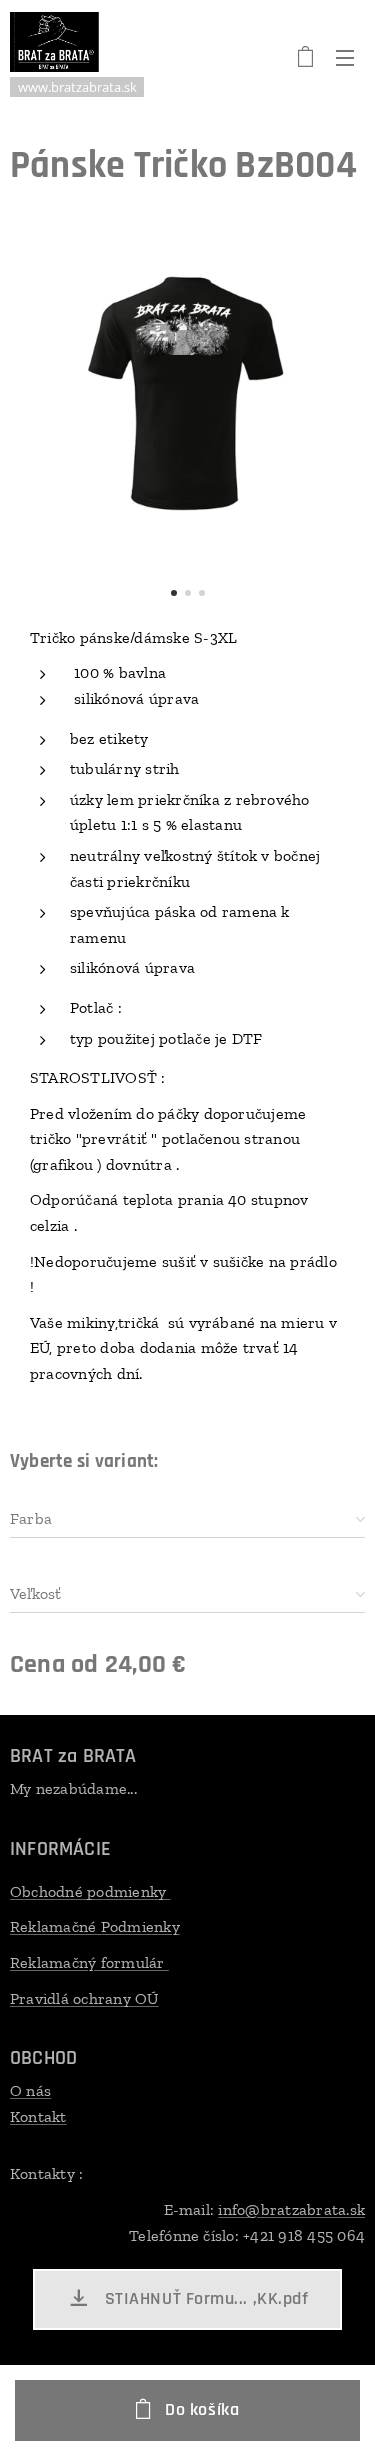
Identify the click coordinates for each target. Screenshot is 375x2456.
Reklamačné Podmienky (95, 1926)
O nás (30, 2090)
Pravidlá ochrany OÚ (84, 1998)
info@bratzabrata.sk (291, 2209)
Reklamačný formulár (89, 1962)
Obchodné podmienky (90, 1891)
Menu (345, 57)
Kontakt (38, 2116)
